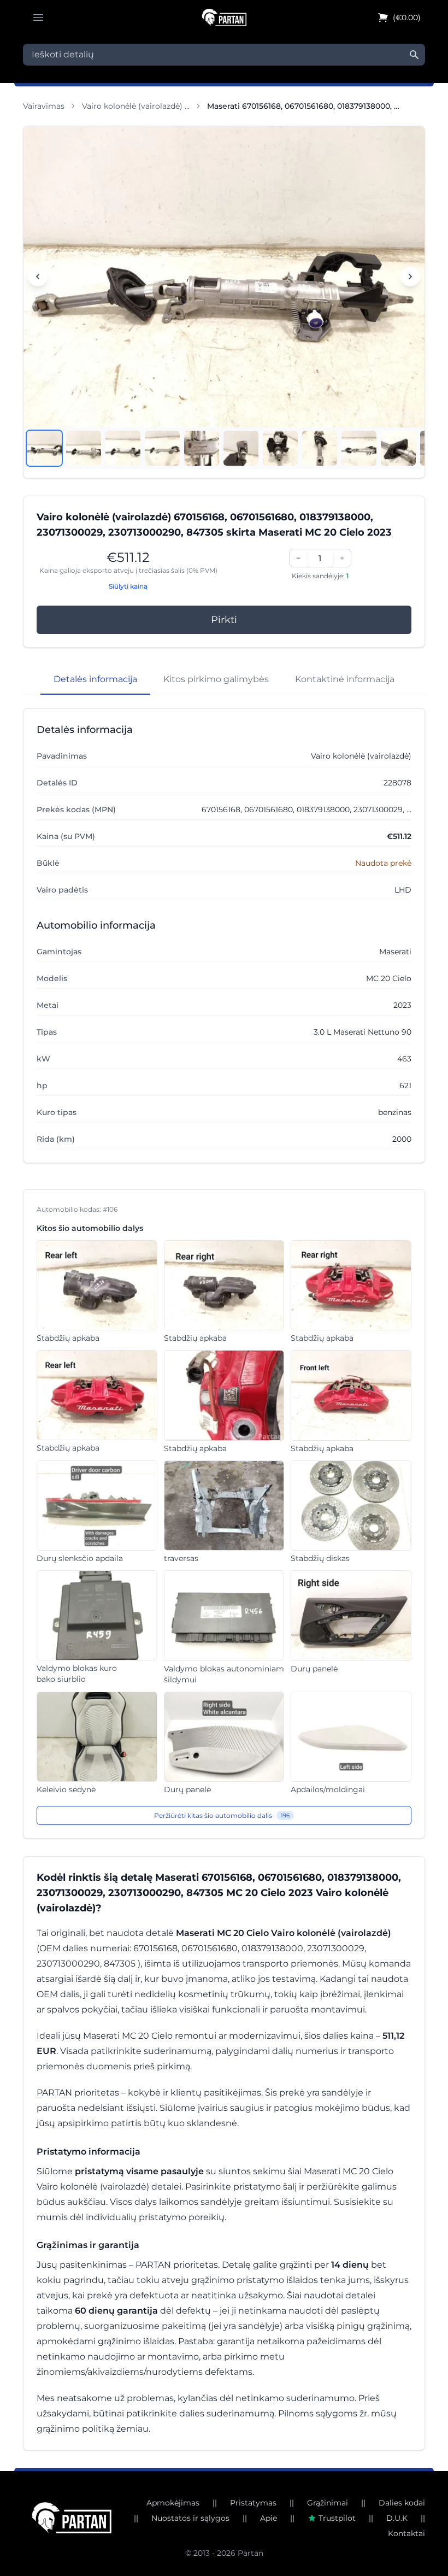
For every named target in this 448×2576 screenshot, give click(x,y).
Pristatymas (253, 2503)
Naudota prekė (383, 863)
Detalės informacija (95, 679)
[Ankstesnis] (38, 277)
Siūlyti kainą (128, 586)
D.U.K (397, 2518)
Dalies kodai (402, 2503)
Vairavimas (44, 106)
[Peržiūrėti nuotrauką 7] (280, 448)
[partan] (72, 2518)
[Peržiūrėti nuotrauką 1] (44, 448)
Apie (269, 2518)
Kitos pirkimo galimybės (216, 679)
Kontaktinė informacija (345, 679)
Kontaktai (406, 2533)
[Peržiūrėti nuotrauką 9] (359, 448)
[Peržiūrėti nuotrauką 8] (320, 448)
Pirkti (224, 620)
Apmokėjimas (173, 2503)
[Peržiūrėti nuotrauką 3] (123, 448)
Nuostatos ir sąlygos (190, 2518)
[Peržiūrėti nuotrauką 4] (162, 448)
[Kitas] (410, 277)
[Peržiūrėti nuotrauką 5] (202, 448)
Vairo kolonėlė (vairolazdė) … (136, 106)
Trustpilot (337, 2518)
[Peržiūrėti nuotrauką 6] (241, 448)
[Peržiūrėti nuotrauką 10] (398, 448)
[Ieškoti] (414, 55)
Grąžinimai (328, 2503)
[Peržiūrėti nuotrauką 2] (84, 448)
